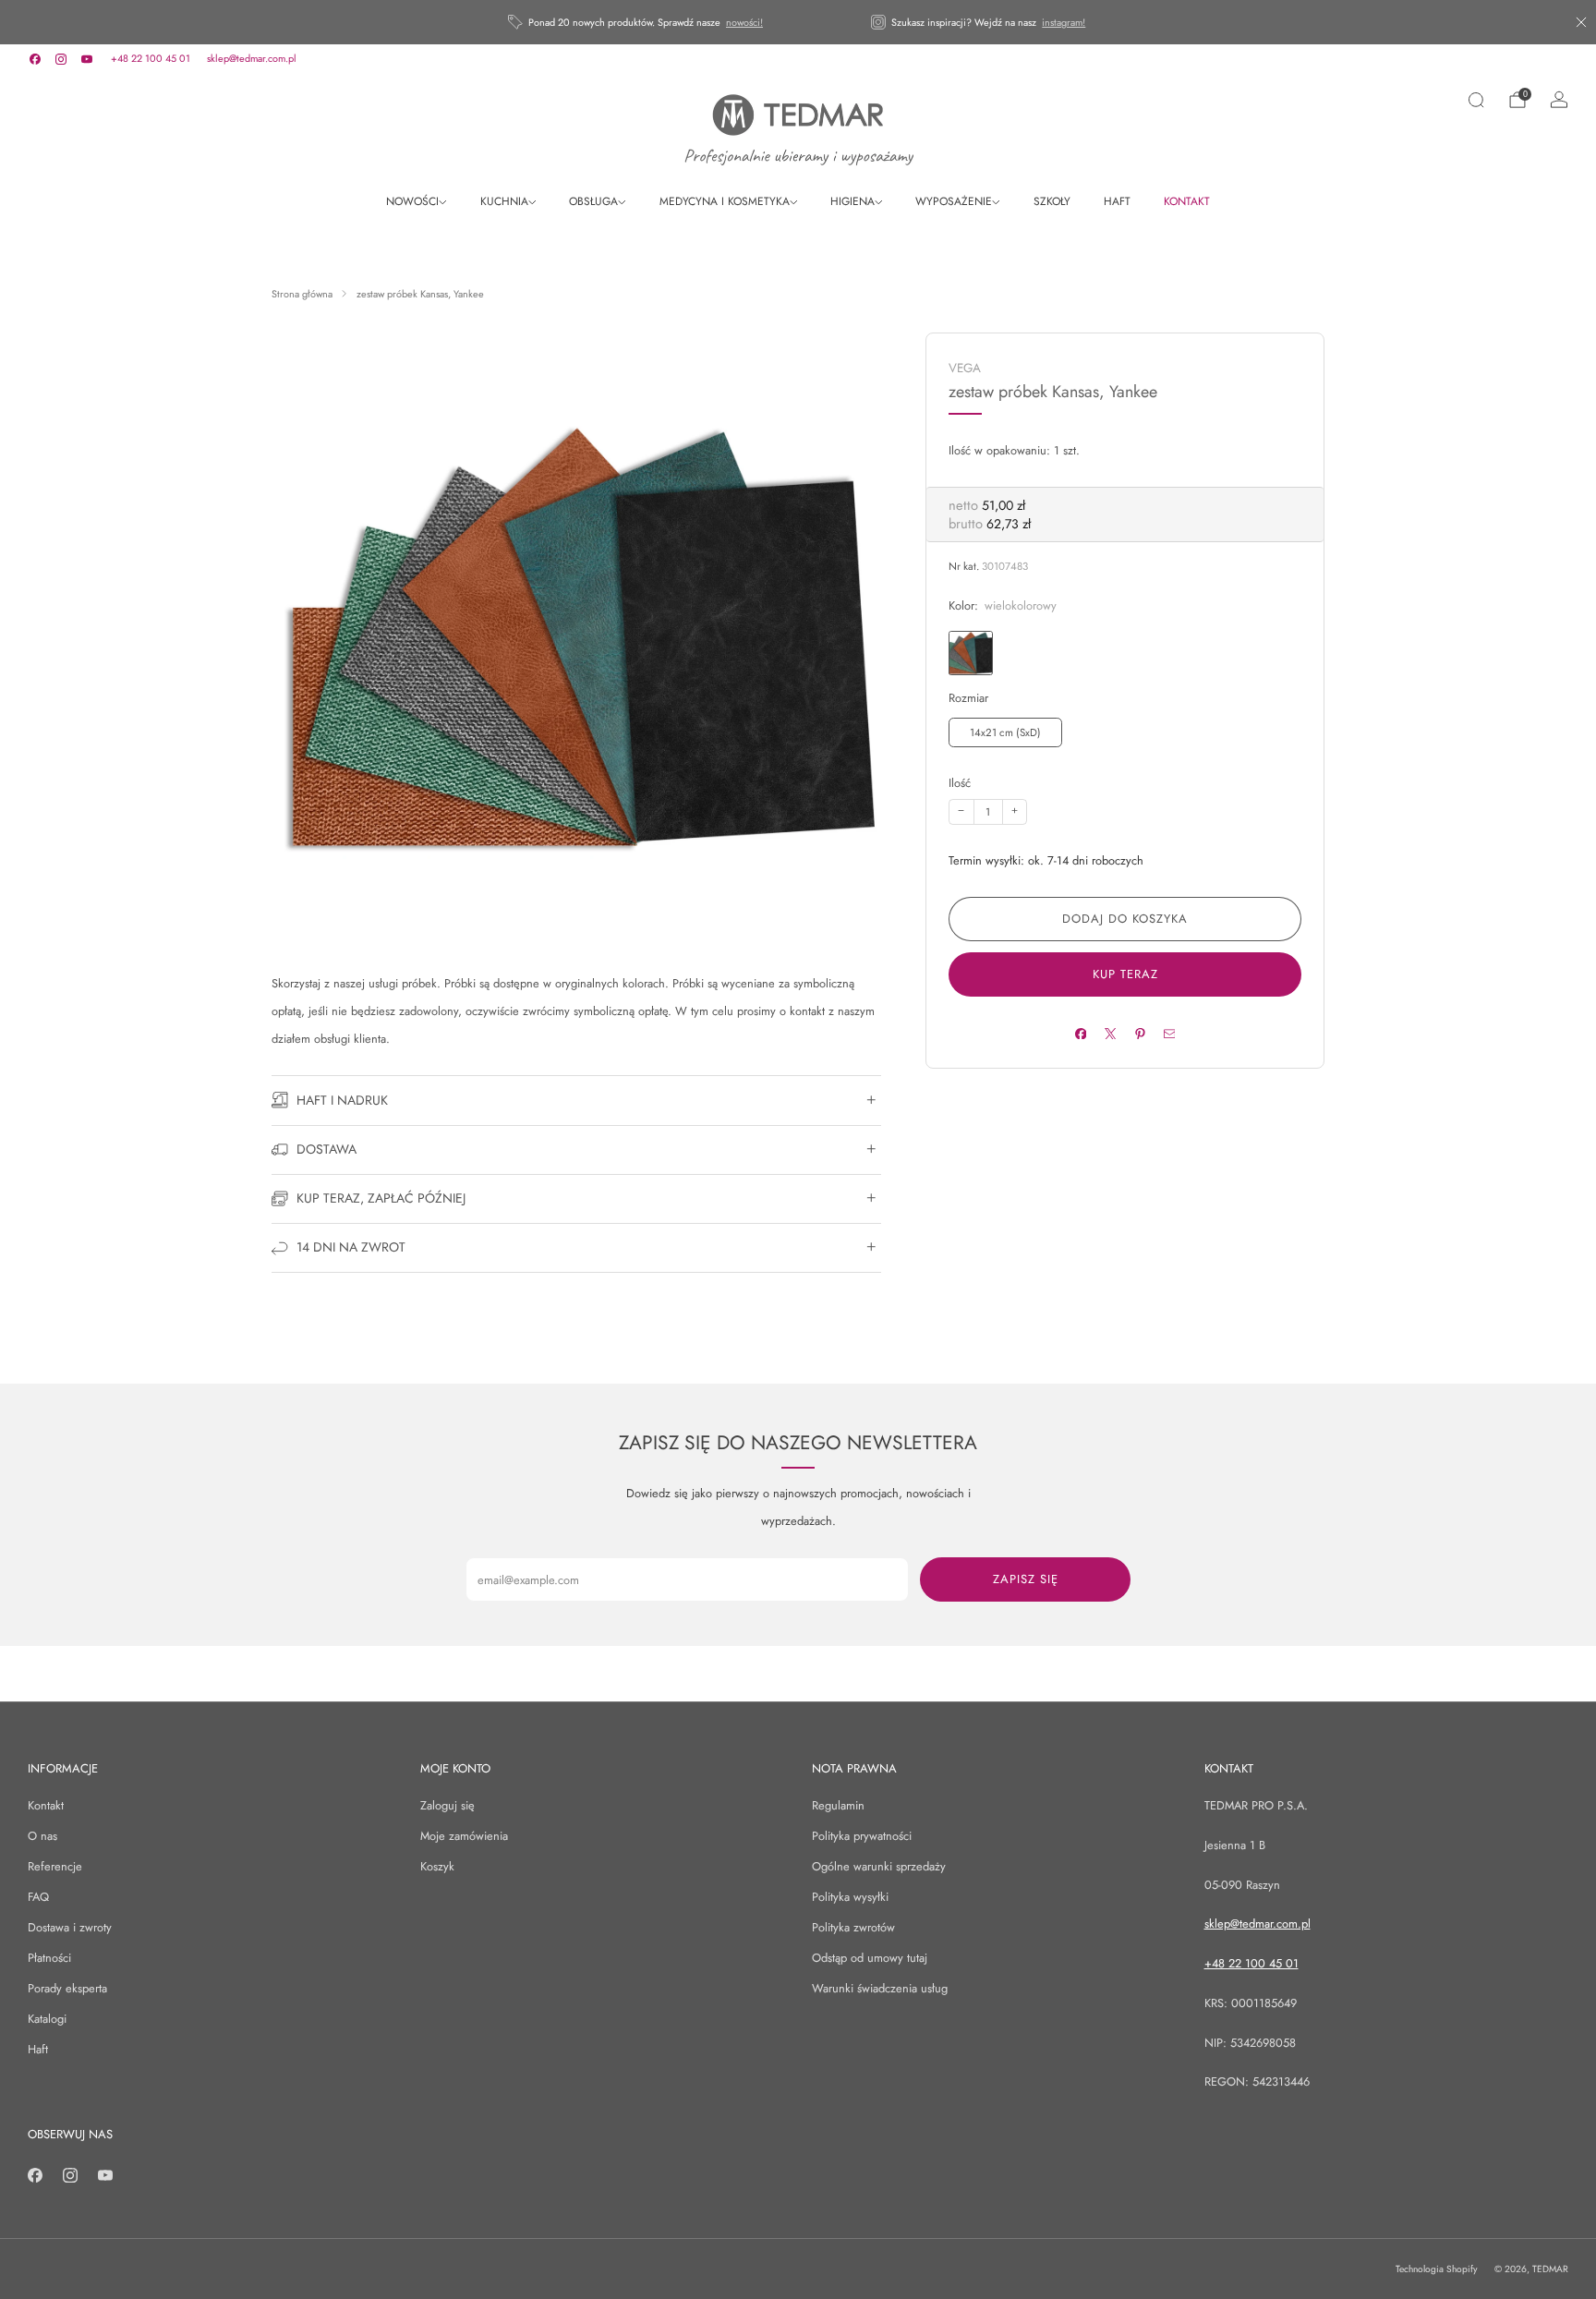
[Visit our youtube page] (87, 59)
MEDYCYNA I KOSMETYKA (725, 201)
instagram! (1064, 22)
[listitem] (637, 22)
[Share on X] (1110, 1033)
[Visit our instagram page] (61, 59)
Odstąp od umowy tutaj (870, 1958)
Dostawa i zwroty (70, 1927)
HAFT (1117, 201)
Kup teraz (1125, 974)
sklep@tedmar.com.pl (252, 58)
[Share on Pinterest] (1139, 1033)
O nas (42, 1836)
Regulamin (838, 1805)
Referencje (55, 1866)
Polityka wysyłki (850, 1897)
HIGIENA (852, 201)
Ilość (960, 783)
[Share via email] (1169, 1033)
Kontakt (46, 1805)
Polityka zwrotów (853, 1927)
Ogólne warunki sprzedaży (879, 1866)
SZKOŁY (1052, 201)
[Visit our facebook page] (35, 59)
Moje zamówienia (464, 1836)
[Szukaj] (1476, 100)
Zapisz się (1026, 1579)
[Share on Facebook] (1080, 1033)
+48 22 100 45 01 (151, 58)
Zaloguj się (447, 1805)
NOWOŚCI (412, 201)
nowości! (744, 22)
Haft (38, 2049)
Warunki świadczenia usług (880, 1988)
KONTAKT (1187, 201)
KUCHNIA (504, 201)
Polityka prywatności (862, 1836)
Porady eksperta (67, 1988)
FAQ (38, 1897)
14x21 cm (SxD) (1005, 732)
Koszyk (437, 1866)
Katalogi (47, 2019)
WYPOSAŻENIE (954, 201)
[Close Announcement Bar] (1581, 22)
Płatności (49, 1958)
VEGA (965, 368)
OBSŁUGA (593, 201)
